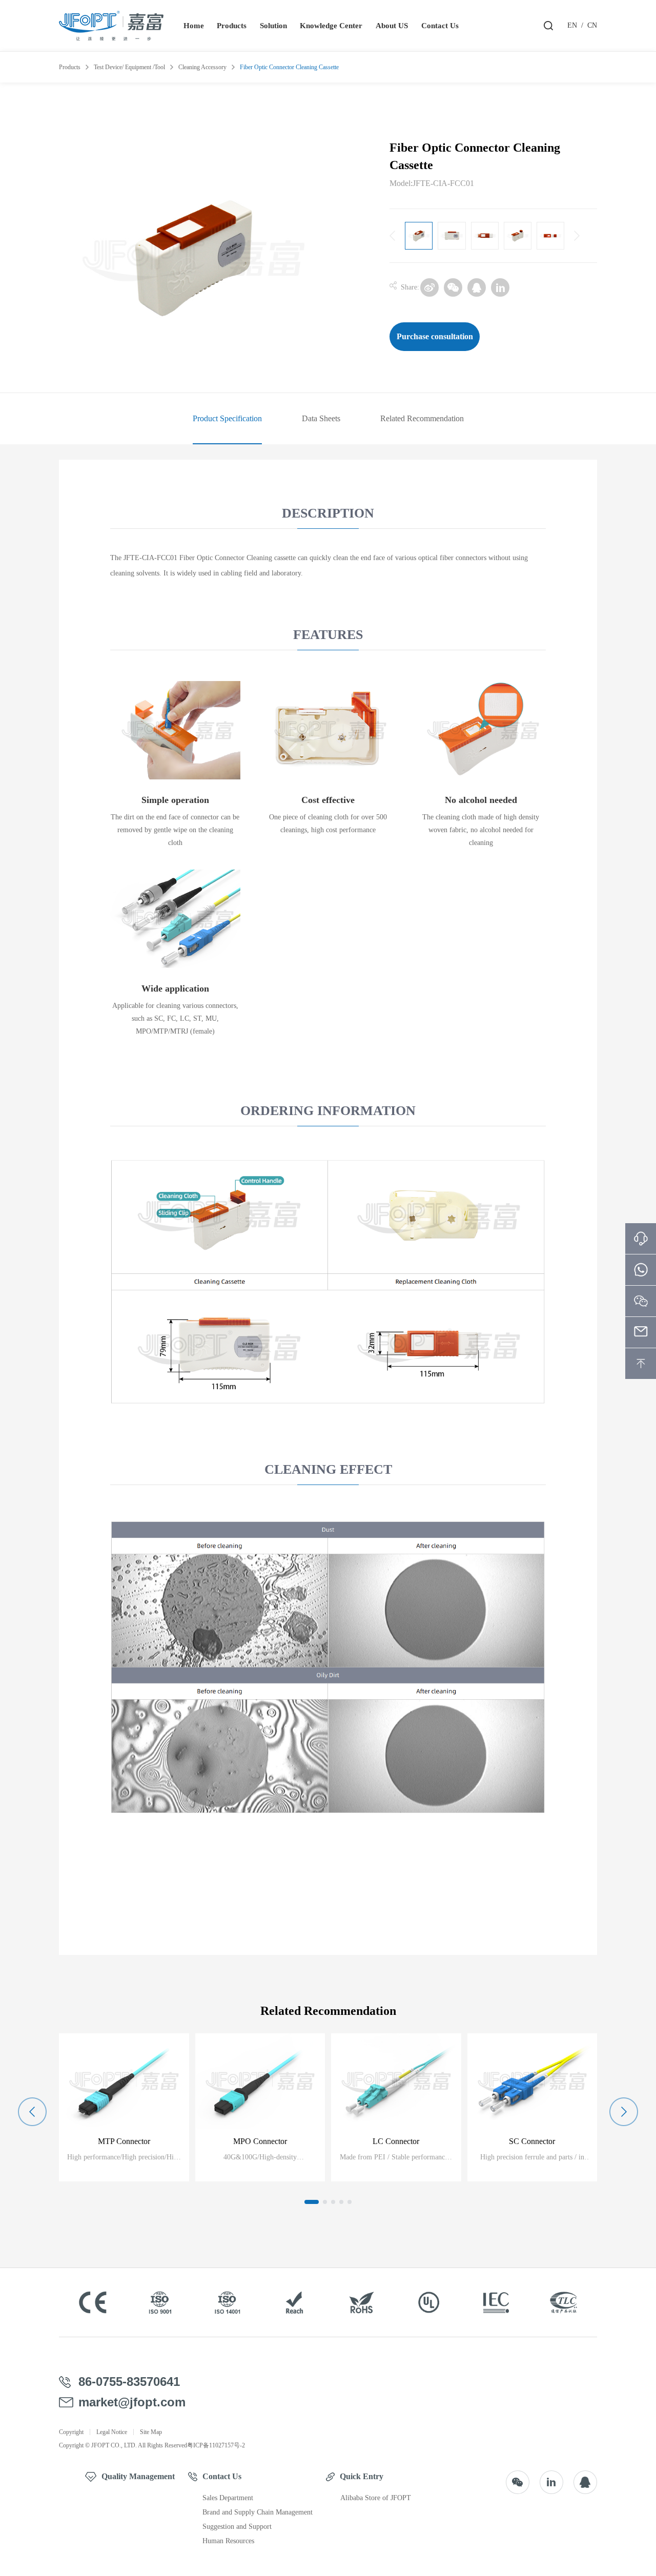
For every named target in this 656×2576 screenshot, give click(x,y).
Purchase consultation (435, 336)
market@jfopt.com (132, 2402)
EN (572, 25)
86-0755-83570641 (129, 2382)
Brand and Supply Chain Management (258, 2512)
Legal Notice (112, 2432)
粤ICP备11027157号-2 (216, 2445)
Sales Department (228, 2498)
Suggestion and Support (237, 2527)
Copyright (71, 2432)
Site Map (151, 2432)
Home (194, 26)
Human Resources (228, 2541)
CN (592, 25)
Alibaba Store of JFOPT (376, 2498)
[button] (312, 2202)
